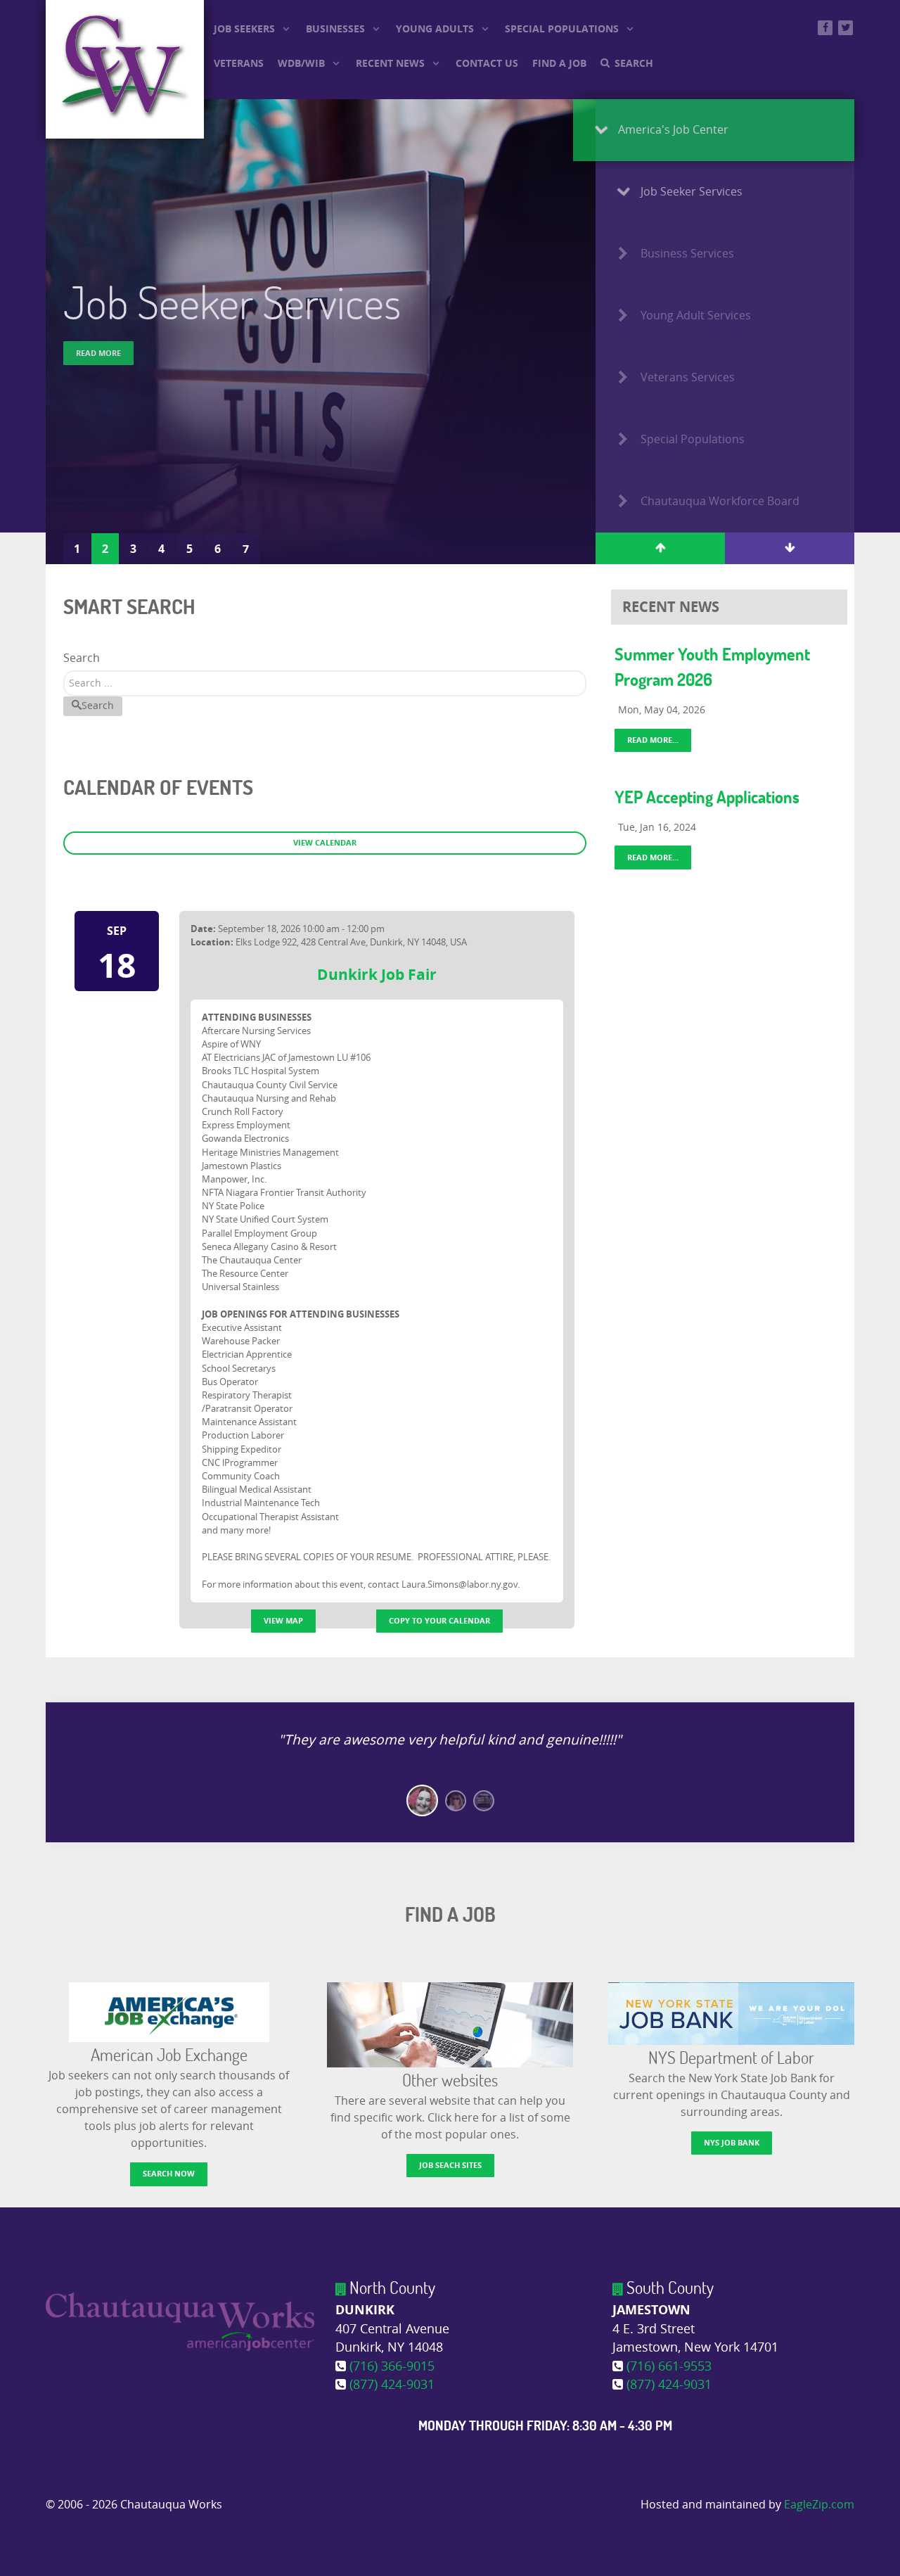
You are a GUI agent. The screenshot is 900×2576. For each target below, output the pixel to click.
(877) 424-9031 (392, 2385)
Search (82, 658)
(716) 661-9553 (669, 2367)
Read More (98, 353)
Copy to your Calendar (439, 1620)
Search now (169, 2173)
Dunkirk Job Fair (377, 974)
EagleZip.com (819, 2505)
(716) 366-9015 (392, 2367)
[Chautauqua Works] (180, 2321)
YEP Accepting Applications (707, 797)
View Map (283, 1620)
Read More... (653, 740)
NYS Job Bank (732, 2142)
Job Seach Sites (450, 2165)
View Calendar (325, 842)
